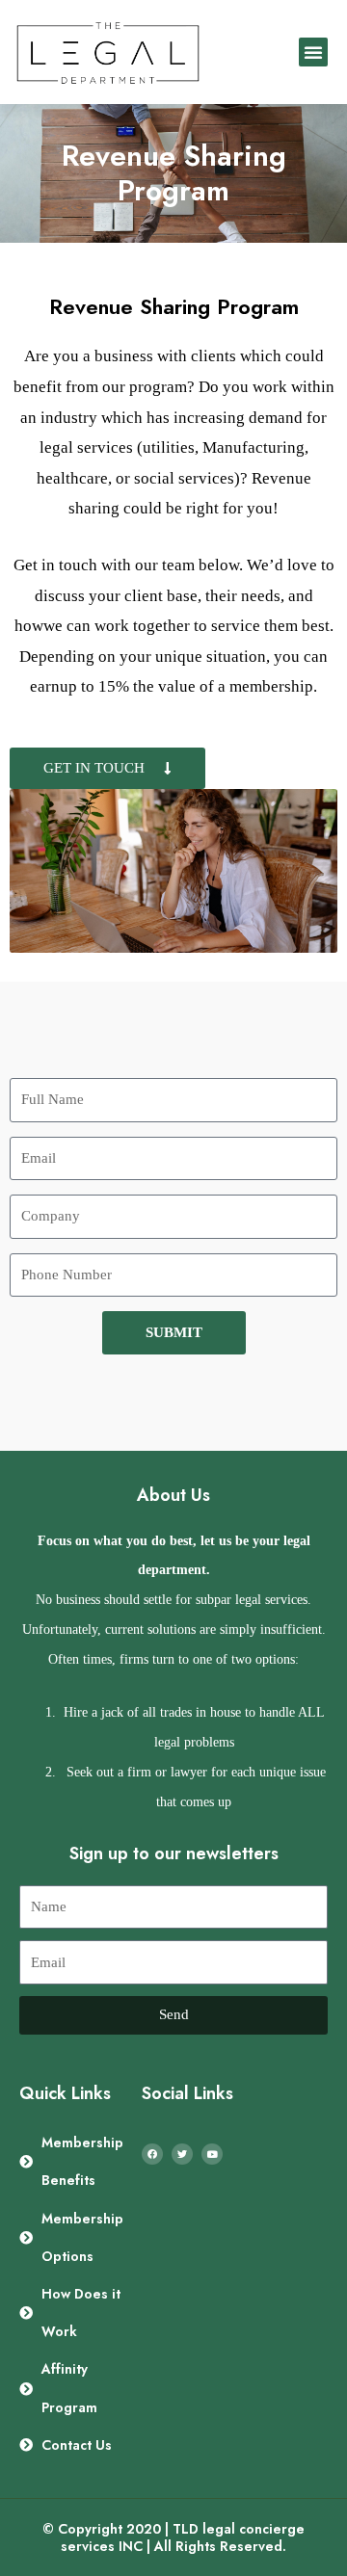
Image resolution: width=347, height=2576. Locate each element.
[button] (313, 52)
